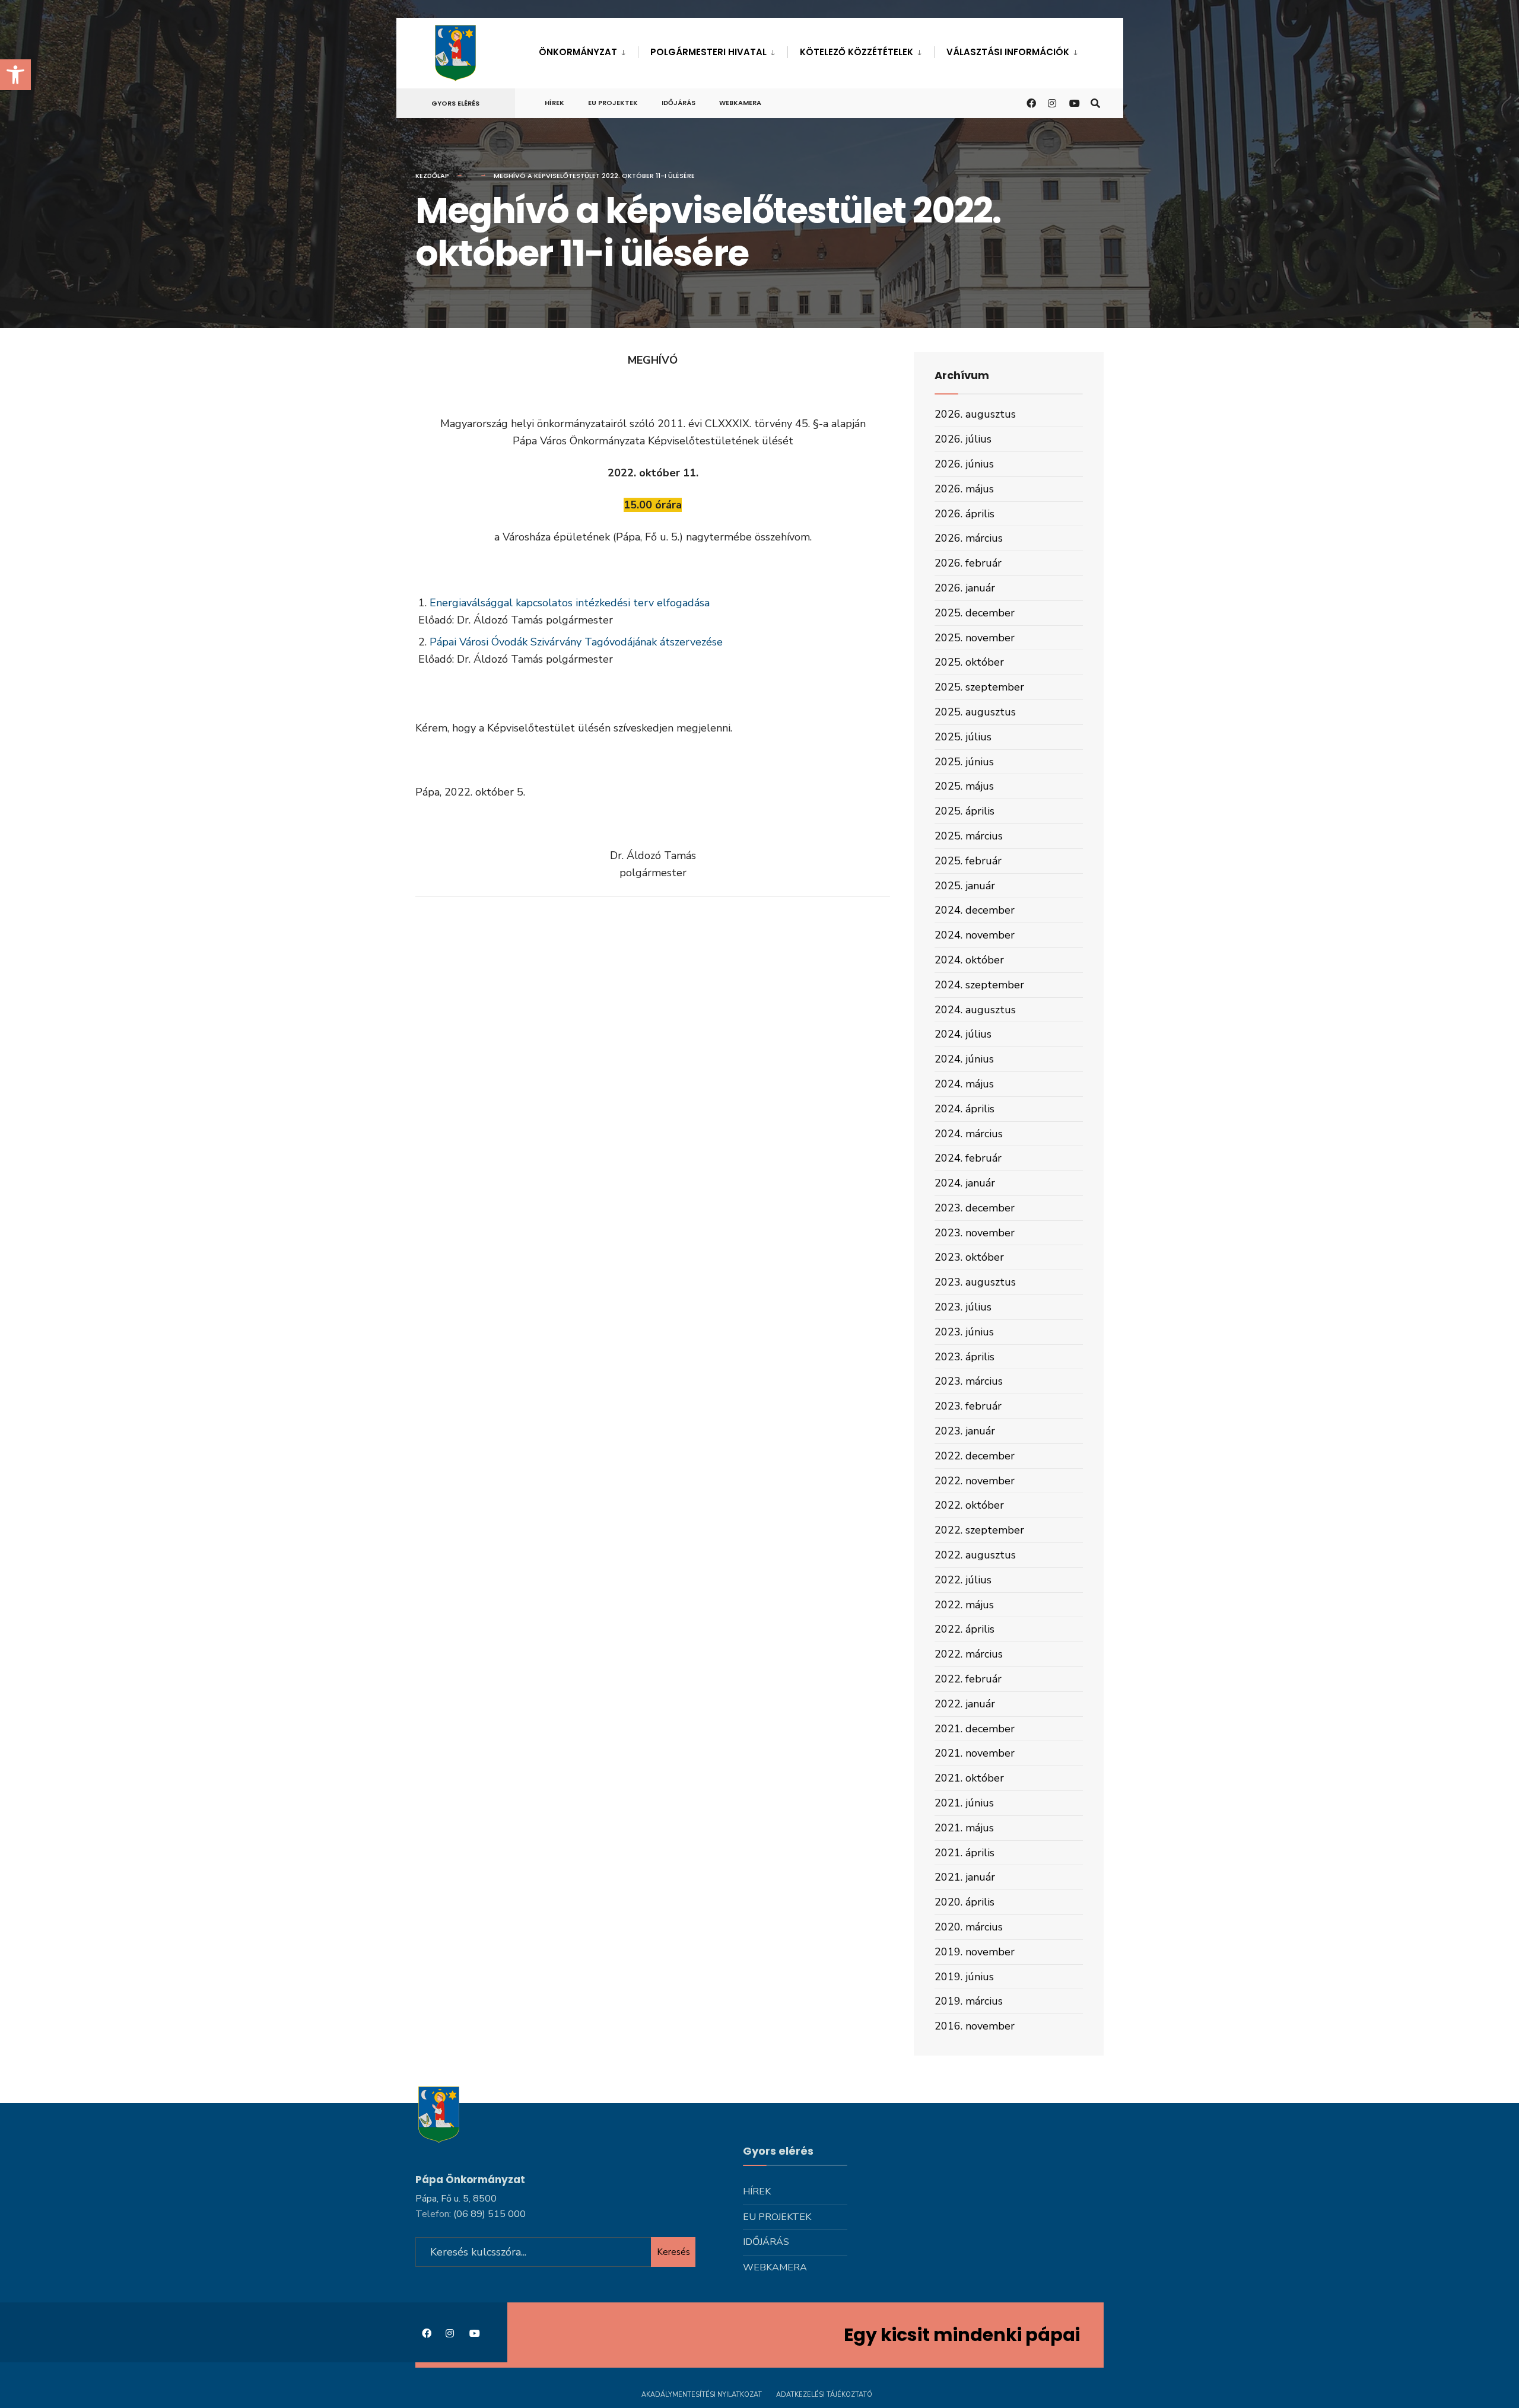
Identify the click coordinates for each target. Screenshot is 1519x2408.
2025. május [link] (964, 786)
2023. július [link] (963, 1307)
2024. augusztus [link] (975, 1010)
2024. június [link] (964, 1059)
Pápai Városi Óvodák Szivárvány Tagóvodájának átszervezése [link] (576, 642)
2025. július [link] (963, 737)
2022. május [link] (964, 1605)
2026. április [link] (965, 514)
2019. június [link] (964, 1977)
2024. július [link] (963, 1034)
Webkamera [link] (740, 103)
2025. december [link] (975, 613)
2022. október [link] (969, 1505)
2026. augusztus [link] (975, 414)
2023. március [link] (969, 1381)
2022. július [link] (963, 1580)
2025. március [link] (969, 836)
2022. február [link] (968, 1679)
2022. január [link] (965, 1704)
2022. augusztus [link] (975, 1555)
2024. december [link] (975, 910)
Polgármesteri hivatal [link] (708, 52)
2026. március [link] (969, 538)
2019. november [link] (975, 1952)
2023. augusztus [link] (975, 1282)
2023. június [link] (964, 1332)
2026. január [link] (965, 588)
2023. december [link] (975, 1208)
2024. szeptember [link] (979, 985)
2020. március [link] (969, 1927)
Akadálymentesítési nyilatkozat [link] (702, 2395)
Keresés (673, 2252)
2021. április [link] (965, 1853)
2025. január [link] (965, 886)
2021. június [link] (964, 1803)
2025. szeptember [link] (979, 687)
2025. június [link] (964, 762)
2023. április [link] (965, 1357)
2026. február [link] (968, 563)
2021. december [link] (975, 1729)
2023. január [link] (965, 1431)
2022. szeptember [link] (979, 1530)
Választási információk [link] (1008, 52)
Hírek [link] (554, 103)
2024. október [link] (969, 960)
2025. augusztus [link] (975, 712)
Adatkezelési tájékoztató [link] (824, 2395)
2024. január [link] (965, 1183)
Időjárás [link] (679, 103)
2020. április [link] (965, 1902)
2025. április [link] (965, 811)
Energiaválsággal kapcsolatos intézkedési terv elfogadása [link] (570, 603)
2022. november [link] (975, 1481)
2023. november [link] (975, 1233)
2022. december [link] (975, 1456)
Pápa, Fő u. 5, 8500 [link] (456, 2199)
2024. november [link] (975, 935)
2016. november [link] (975, 2026)
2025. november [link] (975, 638)
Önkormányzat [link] (578, 52)
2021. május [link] (964, 1828)
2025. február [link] (968, 861)
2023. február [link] (968, 1406)
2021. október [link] (969, 1778)
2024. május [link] (964, 1084)
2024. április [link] (965, 1109)
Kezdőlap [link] (432, 176)
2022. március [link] (969, 1654)
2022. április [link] (965, 1629)
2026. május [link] (964, 489)
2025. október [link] (969, 662)
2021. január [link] (965, 1877)
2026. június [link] (964, 464)
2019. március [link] (969, 2001)
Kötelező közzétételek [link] (857, 52)
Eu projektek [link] (613, 103)
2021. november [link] (975, 1753)
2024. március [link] (969, 1134)
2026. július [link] (963, 439)
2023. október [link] (969, 1257)
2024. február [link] (968, 1158)
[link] (15, 75)
